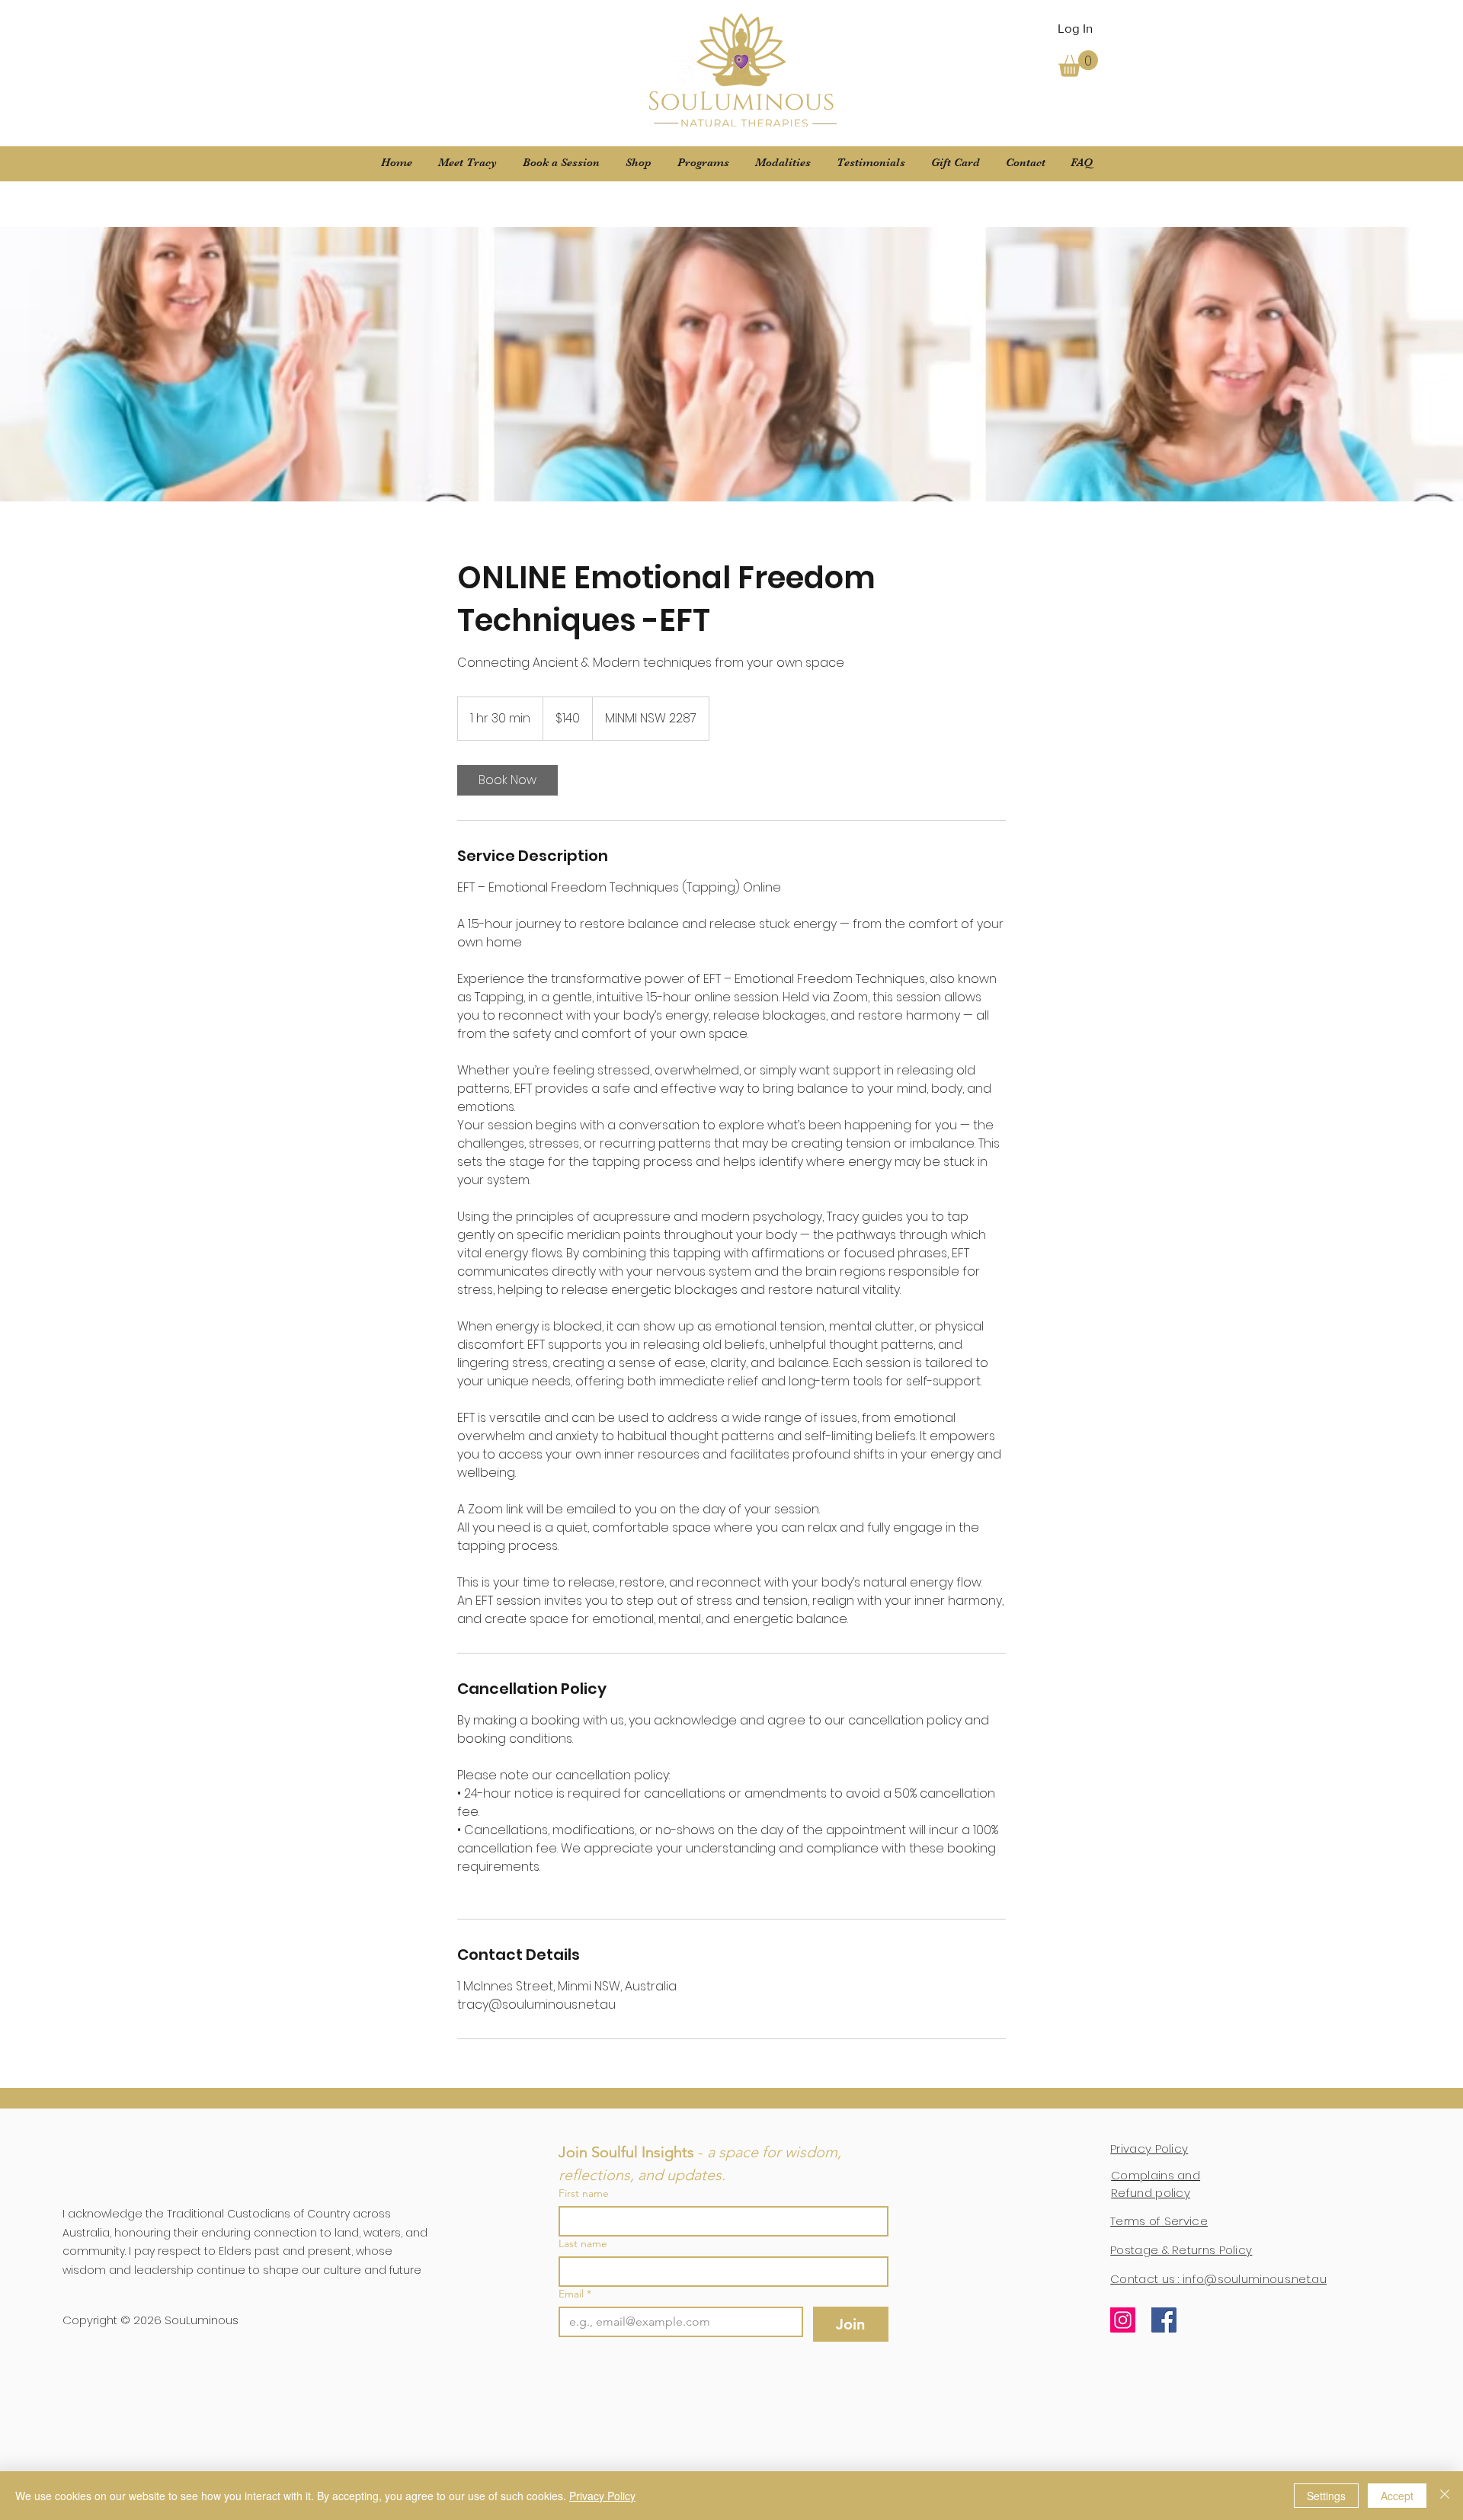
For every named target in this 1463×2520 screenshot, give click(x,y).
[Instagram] (1123, 2320)
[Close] (1445, 2496)
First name (584, 2193)
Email (575, 2294)
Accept (1397, 2496)
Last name (583, 2244)
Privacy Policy (602, 2496)
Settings (1326, 2496)
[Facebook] (1164, 2320)
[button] (1078, 64)
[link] (507, 780)
